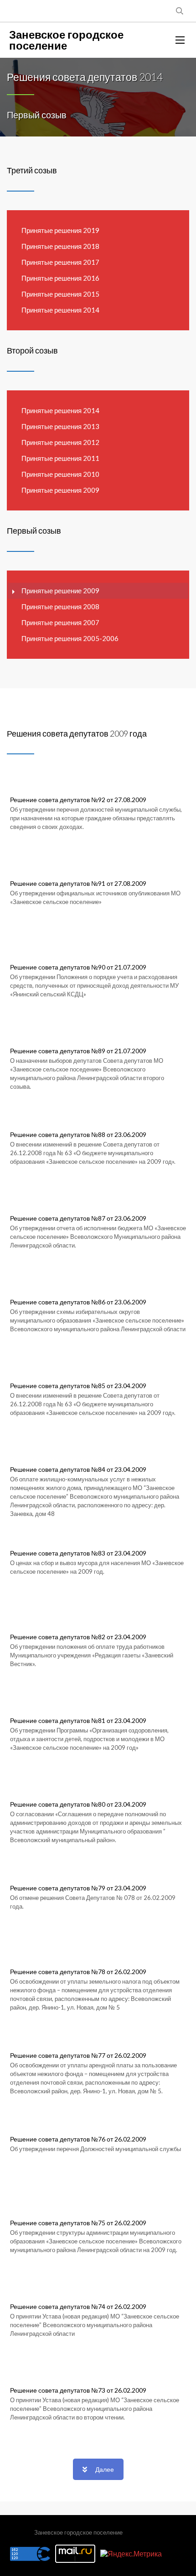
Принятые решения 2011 (60, 458)
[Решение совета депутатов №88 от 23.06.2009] (98, 1154)
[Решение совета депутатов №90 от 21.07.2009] (98, 987)
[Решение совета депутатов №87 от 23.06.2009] (98, 1238)
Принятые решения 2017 (60, 262)
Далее (105, 2469)
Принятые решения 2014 (60, 310)
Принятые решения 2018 (60, 246)
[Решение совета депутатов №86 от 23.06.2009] (98, 1322)
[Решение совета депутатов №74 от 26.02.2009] (98, 2326)
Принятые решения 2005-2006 (70, 638)
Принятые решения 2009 (60, 490)
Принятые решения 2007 (60, 622)
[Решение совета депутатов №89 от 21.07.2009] (98, 1071)
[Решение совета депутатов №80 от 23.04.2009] (98, 1824)
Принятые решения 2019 (60, 230)
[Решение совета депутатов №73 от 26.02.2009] (98, 2410)
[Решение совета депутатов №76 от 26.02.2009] (98, 2159)
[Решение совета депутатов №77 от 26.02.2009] (98, 2075)
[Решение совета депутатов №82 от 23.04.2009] (98, 1657)
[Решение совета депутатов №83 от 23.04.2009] (98, 1573)
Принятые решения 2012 (60, 442)
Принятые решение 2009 (60, 591)
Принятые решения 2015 (60, 294)
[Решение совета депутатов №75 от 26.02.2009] (98, 2243)
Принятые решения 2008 (60, 606)
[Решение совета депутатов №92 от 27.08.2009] (98, 819)
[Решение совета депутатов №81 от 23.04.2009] (98, 1740)
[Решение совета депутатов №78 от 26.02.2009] (98, 1991)
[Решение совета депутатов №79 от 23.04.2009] (98, 1908)
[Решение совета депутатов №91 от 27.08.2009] (98, 903)
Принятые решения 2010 (60, 474)
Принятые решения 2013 (60, 426)
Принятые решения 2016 (60, 278)
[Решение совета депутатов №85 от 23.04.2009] (98, 1405)
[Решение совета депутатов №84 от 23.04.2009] (98, 1489)
